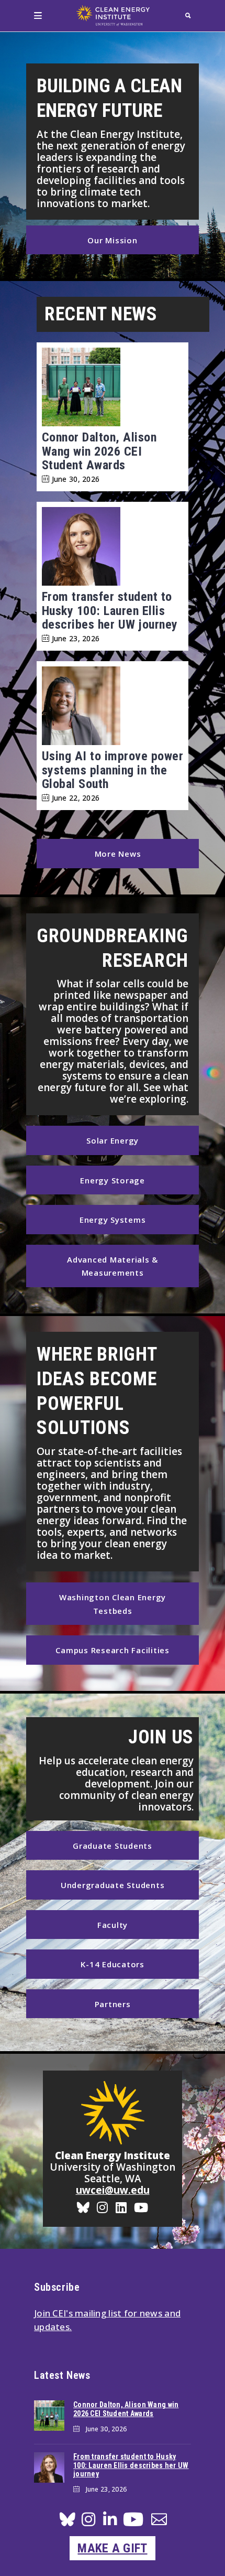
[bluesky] (67, 2522)
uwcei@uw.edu (113, 2190)
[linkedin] (110, 2522)
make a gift (112, 2548)
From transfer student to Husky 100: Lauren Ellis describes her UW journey (110, 611)
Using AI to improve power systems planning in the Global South (113, 770)
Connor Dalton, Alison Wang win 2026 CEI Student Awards (99, 451)
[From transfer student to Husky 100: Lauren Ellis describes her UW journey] (113, 548)
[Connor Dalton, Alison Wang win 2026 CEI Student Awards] (113, 389)
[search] (188, 15)
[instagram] (88, 2522)
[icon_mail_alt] (159, 2521)
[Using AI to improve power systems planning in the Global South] (113, 708)
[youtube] (133, 2523)
